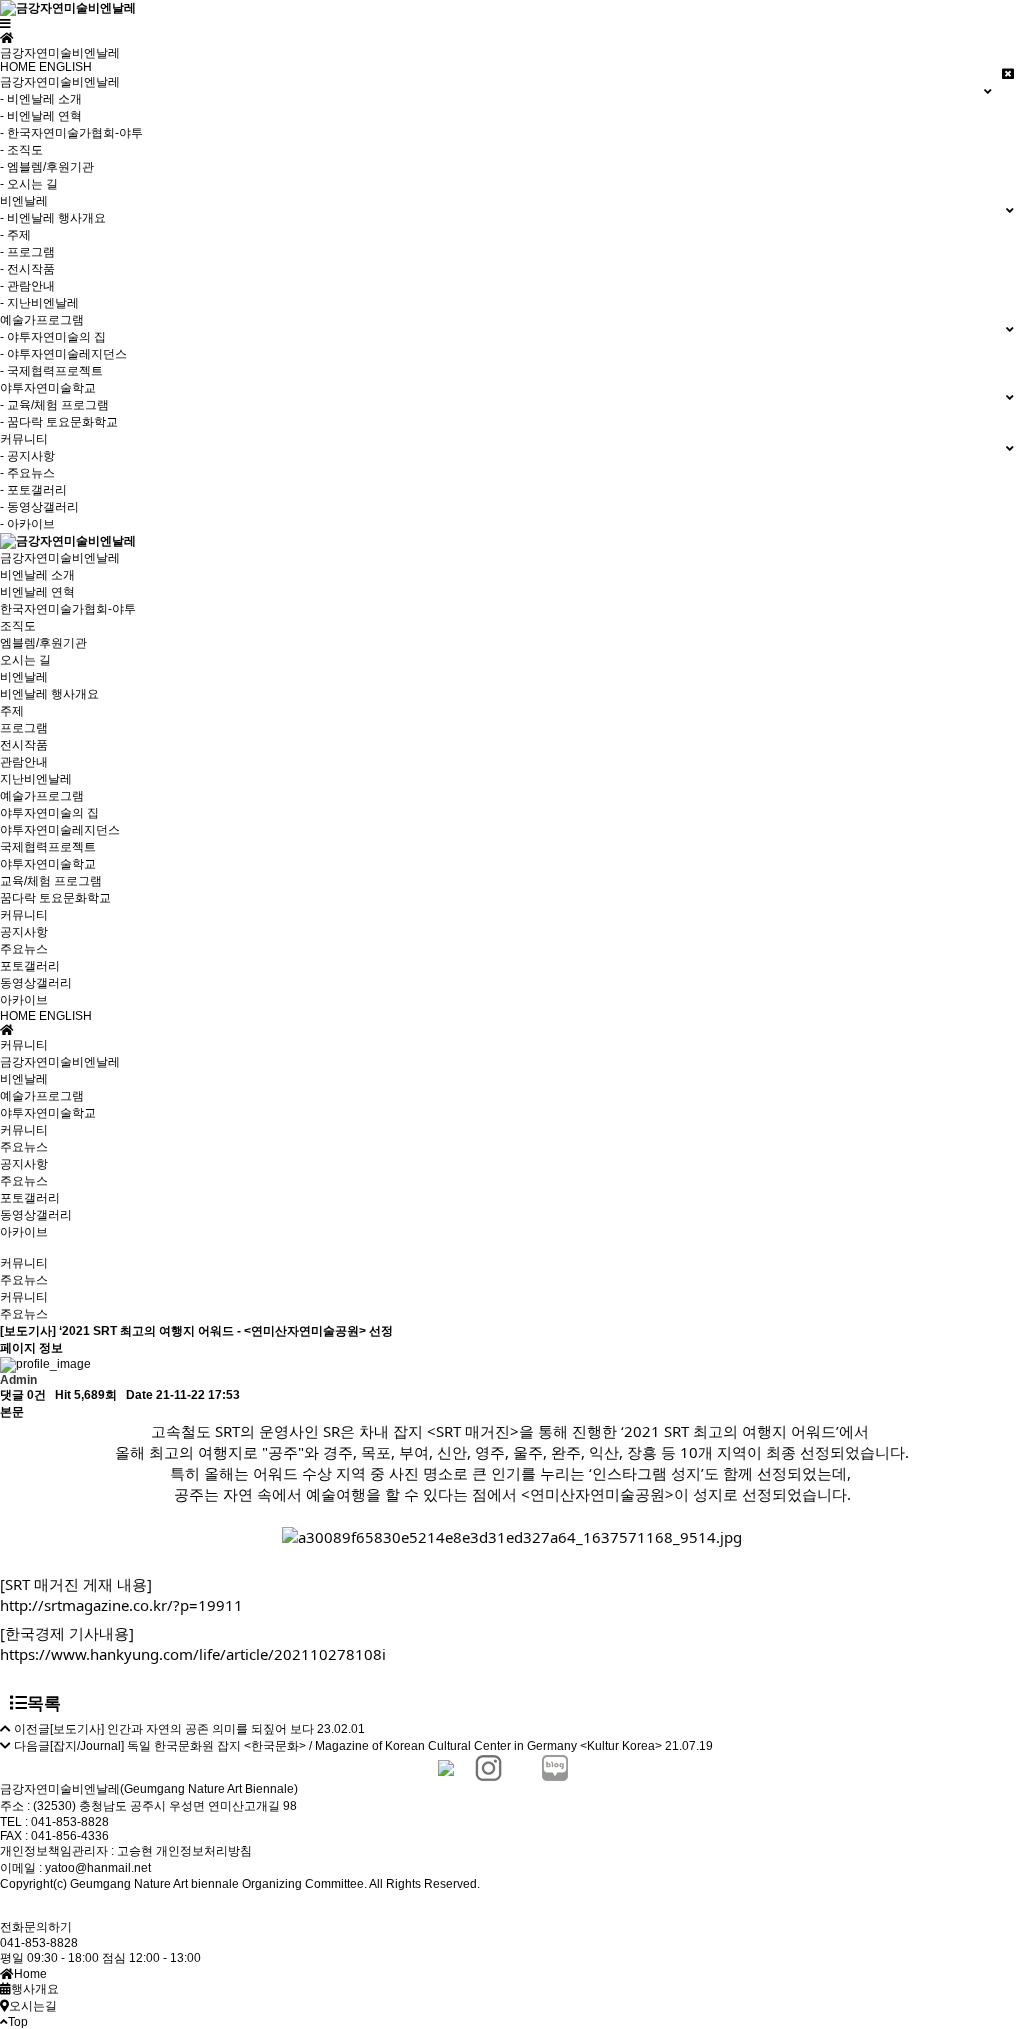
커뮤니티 (24, 915)
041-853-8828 (39, 1943)
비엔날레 (24, 677)
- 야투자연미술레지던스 (63, 354)
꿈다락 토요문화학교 (55, 898)
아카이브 (24, 1000)
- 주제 (15, 235)
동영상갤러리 (36, 983)
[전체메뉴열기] (5, 24)
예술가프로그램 (42, 796)
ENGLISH (65, 67)
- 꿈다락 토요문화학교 (59, 422)
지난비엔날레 (36, 779)
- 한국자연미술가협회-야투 (71, 133)
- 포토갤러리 (33, 490)
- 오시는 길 (29, 184)
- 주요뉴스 (27, 473)
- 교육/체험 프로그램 (54, 405)
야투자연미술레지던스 (60, 830)
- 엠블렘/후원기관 (47, 167)
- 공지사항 (27, 456)
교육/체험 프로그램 (51, 881)
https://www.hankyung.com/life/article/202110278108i (193, 1654)
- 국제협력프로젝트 (51, 371)
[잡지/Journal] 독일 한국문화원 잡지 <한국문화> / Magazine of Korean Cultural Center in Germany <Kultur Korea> (356, 1746)
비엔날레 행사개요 (49, 694)
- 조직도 (21, 150)
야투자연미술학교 (48, 864)
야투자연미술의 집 (49, 813)
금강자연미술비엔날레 (60, 558)
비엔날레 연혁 (37, 592)
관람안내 (24, 762)
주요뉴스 (24, 949)
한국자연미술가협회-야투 (68, 609)
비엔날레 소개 (37, 575)
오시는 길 (25, 660)
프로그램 (24, 728)
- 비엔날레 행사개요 (53, 218)
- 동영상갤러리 (39, 507)
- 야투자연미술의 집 (53, 337)
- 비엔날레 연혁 (41, 116)
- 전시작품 (27, 269)
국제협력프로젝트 (48, 847)
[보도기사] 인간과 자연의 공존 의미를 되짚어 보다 (182, 1729)
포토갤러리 (30, 966)
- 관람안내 (27, 286)
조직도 (18, 626)
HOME (18, 67)
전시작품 (24, 745)
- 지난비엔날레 (39, 303)
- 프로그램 (27, 252)
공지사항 (24, 932)
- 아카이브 (27, 524)
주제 (12, 711)
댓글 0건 (23, 1395)
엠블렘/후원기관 (43, 643)
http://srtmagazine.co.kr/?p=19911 (121, 1605)
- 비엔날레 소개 (41, 99)
